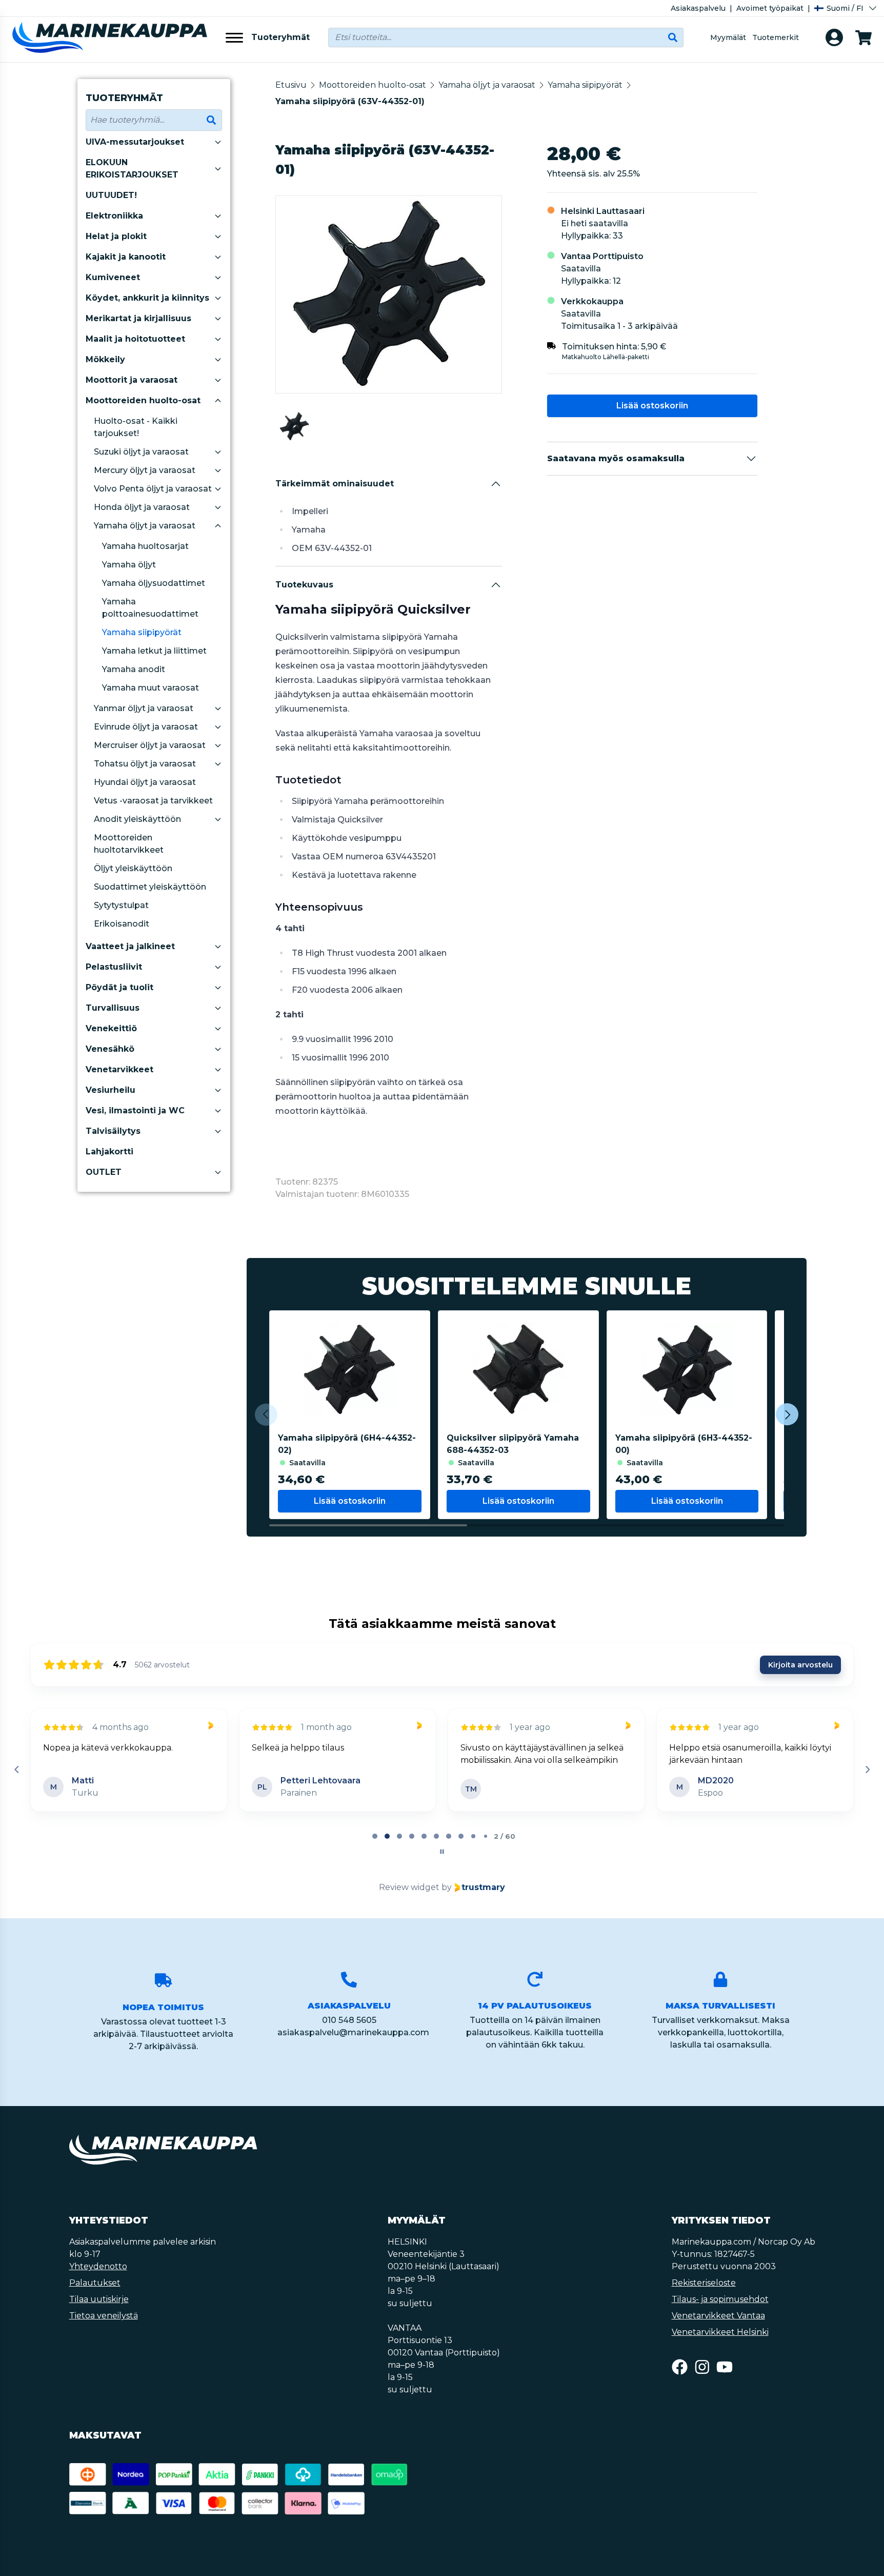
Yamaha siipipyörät (142, 632)
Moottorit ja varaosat (132, 380)
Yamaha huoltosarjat (145, 546)
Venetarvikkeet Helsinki (720, 2344)
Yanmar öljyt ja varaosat (144, 708)
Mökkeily (105, 359)
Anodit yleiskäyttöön (137, 819)
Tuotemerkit (776, 37)
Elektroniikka (114, 216)
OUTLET (104, 1172)
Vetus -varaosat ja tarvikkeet (153, 801)
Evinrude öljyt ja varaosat (146, 727)
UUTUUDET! (111, 195)
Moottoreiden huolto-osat (143, 400)
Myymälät (728, 37)
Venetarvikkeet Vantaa (718, 2328)
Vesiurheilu (110, 1090)
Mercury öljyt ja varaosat (145, 470)
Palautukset (95, 2295)
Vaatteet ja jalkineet (130, 946)
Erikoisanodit (122, 924)
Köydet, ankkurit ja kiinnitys (147, 298)
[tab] (375, 1849)
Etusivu (291, 85)
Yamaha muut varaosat (150, 688)
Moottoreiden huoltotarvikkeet (129, 844)
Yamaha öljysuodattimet (154, 583)
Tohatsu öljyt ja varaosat (145, 764)
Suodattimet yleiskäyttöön (150, 887)
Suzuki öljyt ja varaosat (141, 452)
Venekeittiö (111, 1028)
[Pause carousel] (442, 1864)
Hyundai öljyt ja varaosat (145, 782)
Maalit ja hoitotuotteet (135, 339)
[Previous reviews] (16, 1776)
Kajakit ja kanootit (126, 257)
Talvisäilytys (113, 1131)
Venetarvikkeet (119, 1069)
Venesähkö (110, 1049)
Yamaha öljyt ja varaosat (145, 526)
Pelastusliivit (114, 967)
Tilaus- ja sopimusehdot (720, 2312)
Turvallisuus (113, 1008)
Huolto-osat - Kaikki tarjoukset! (136, 427)
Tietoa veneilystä (104, 2328)
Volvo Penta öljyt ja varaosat (153, 489)
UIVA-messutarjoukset (135, 142)
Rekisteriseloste (704, 2295)
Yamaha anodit (134, 669)
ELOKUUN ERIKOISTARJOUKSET (132, 169)
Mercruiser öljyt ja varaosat (150, 745)
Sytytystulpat (121, 905)
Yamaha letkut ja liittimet (154, 651)
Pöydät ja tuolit (119, 987)
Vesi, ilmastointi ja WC (135, 1110)
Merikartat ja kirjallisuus (138, 318)
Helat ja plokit (116, 236)
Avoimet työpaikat (770, 8)
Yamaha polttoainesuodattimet (150, 608)
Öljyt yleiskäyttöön (133, 868)
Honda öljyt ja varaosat (142, 507)
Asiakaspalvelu (698, 8)
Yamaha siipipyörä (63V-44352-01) (350, 101)
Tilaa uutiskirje (99, 2312)
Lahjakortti (109, 1152)
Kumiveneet (113, 277)
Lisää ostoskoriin (652, 406)
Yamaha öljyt (129, 565)
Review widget (409, 1900)
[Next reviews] (867, 1776)
